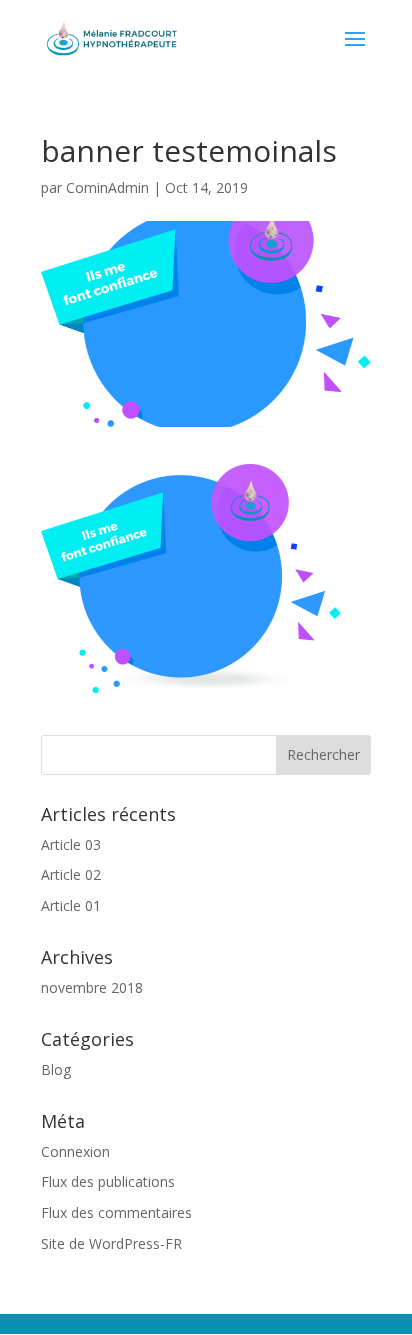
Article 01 (71, 905)
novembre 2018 (92, 987)
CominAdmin (107, 187)
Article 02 (71, 874)
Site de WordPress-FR (111, 1243)
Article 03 (71, 844)
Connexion (75, 1151)
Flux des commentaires (116, 1212)
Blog (56, 1069)
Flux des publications (108, 1181)
